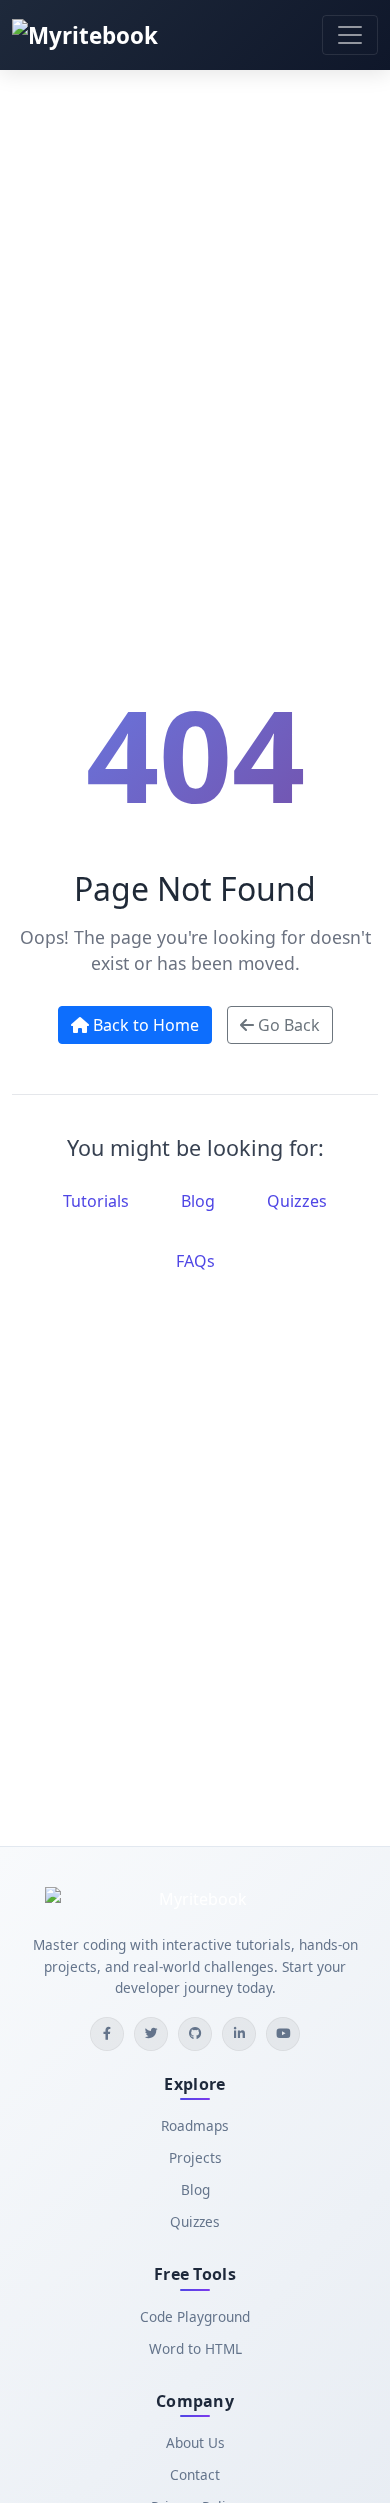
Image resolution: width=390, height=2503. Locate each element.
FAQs (195, 1261)
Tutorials (96, 1201)
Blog (198, 1201)
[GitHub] (195, 2034)
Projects (195, 2157)
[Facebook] (107, 2034)
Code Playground (195, 2316)
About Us (195, 2442)
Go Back (287, 1025)
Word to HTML (195, 2348)
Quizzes (297, 1201)
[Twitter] (151, 2034)
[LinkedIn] (239, 2034)
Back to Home (144, 1025)
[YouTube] (283, 2034)
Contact (195, 2474)
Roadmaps (195, 2125)
